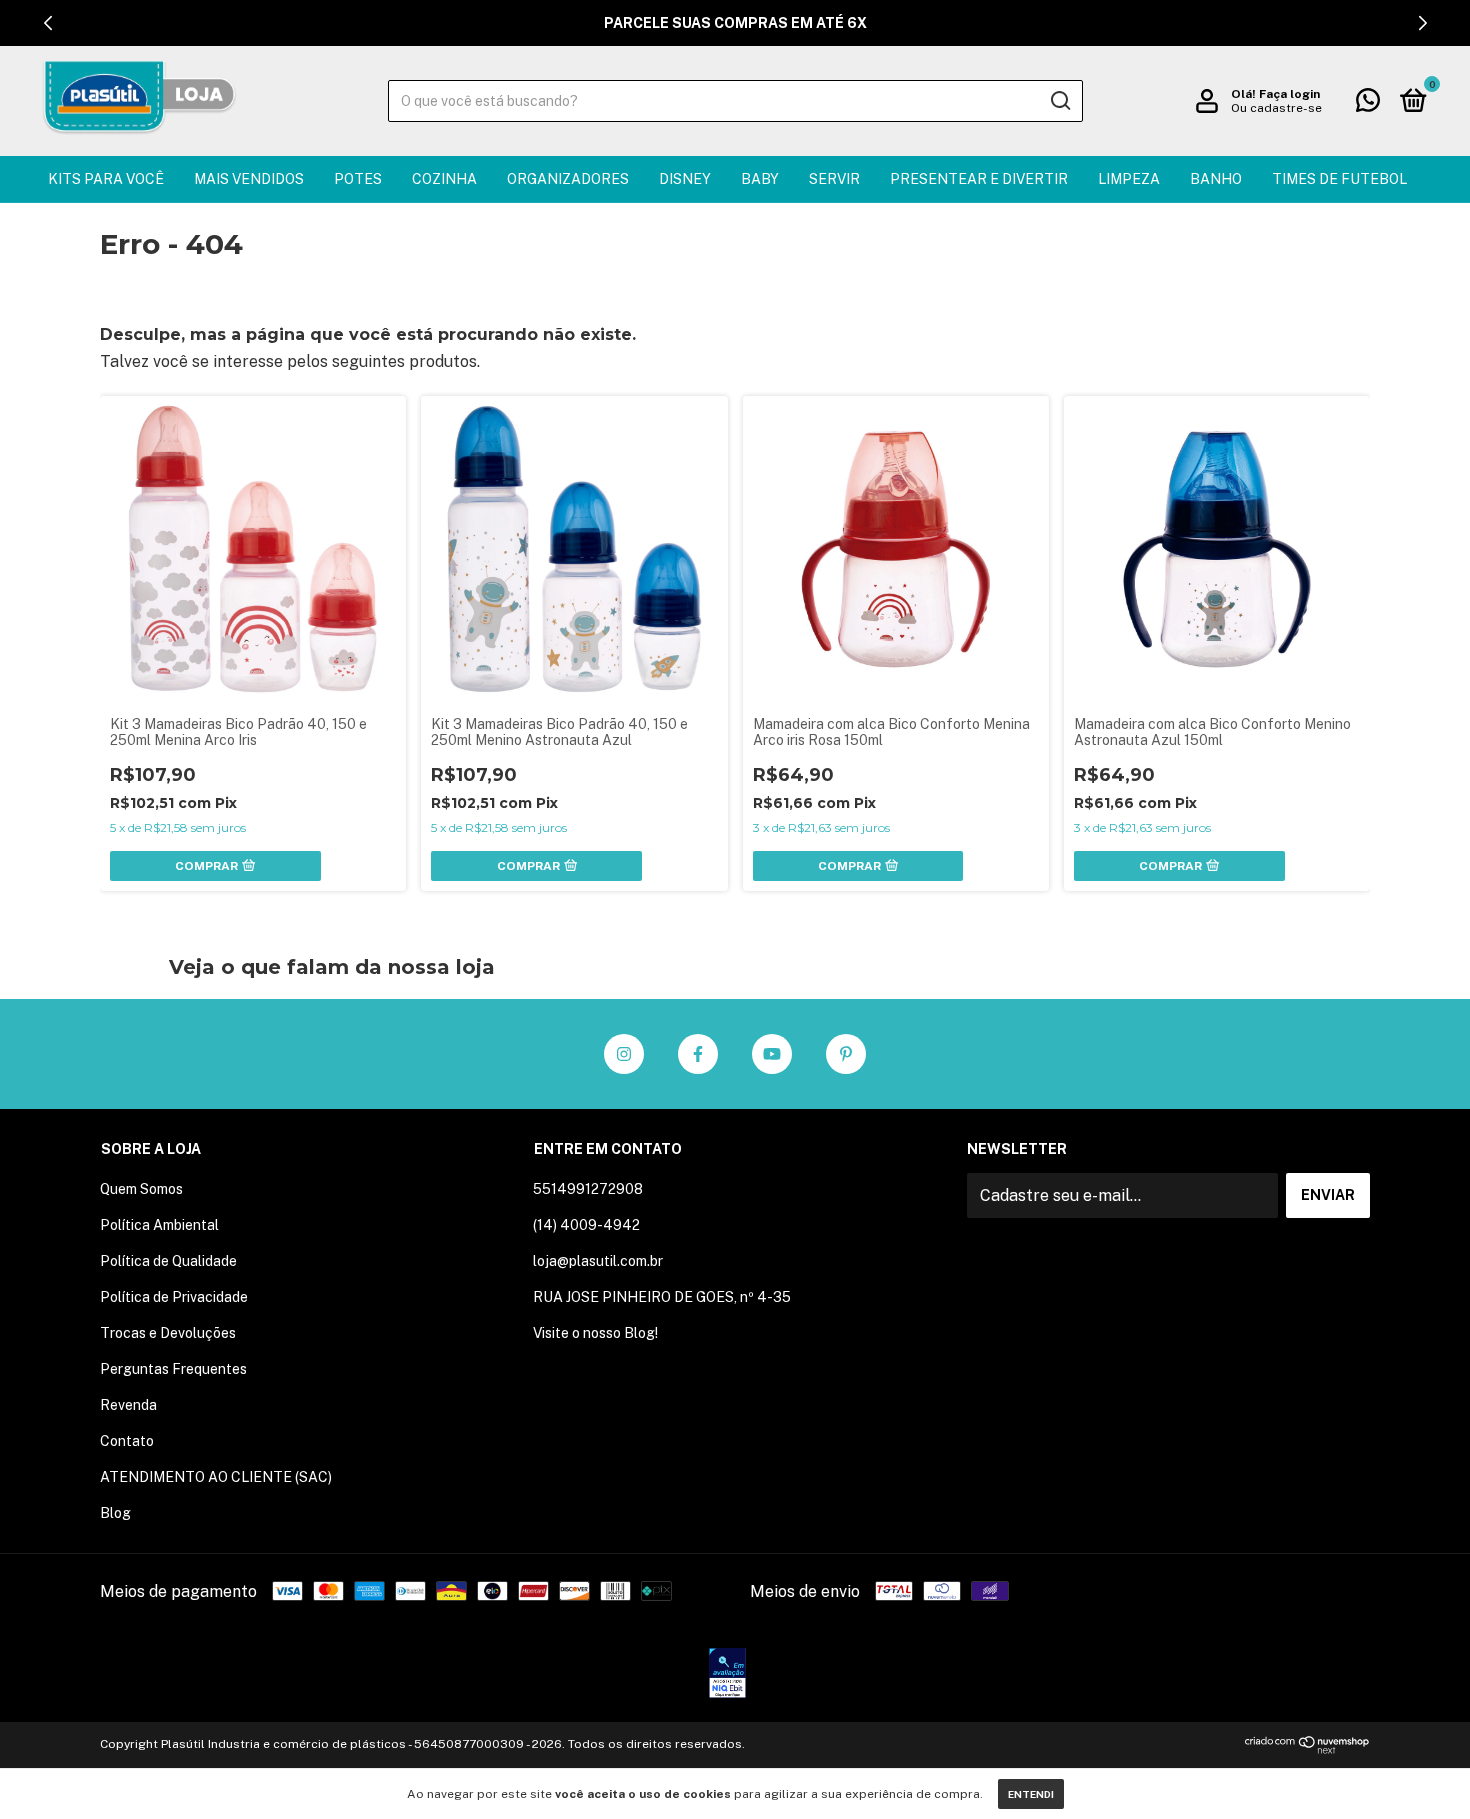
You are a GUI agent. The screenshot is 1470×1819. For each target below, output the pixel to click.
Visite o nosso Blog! (595, 1333)
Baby (760, 179)
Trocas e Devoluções (168, 1333)
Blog (115, 1513)
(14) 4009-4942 (586, 1225)
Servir (834, 179)
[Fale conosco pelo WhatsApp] (1368, 104)
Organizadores (568, 179)
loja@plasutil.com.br (598, 1261)
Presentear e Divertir (979, 179)
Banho (1216, 179)
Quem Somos (141, 1189)
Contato (127, 1441)
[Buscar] (1059, 101)
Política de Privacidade (174, 1297)
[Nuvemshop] (1307, 1748)
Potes (358, 179)
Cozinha (444, 179)
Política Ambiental (159, 1225)
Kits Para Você (106, 179)
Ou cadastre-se (1276, 108)
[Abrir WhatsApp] (1420, 1768)
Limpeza (1129, 179)
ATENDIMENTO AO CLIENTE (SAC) (216, 1477)
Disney (685, 179)
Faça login (1289, 94)
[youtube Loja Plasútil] (772, 1054)
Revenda (128, 1405)
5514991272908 (588, 1189)
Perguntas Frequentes (173, 1369)
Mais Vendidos (249, 179)
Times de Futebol (1339, 179)
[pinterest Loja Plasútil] (846, 1054)
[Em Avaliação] (727, 1675)
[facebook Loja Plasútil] (698, 1054)
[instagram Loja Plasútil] (624, 1054)
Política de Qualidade (168, 1261)
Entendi (1031, 1794)
